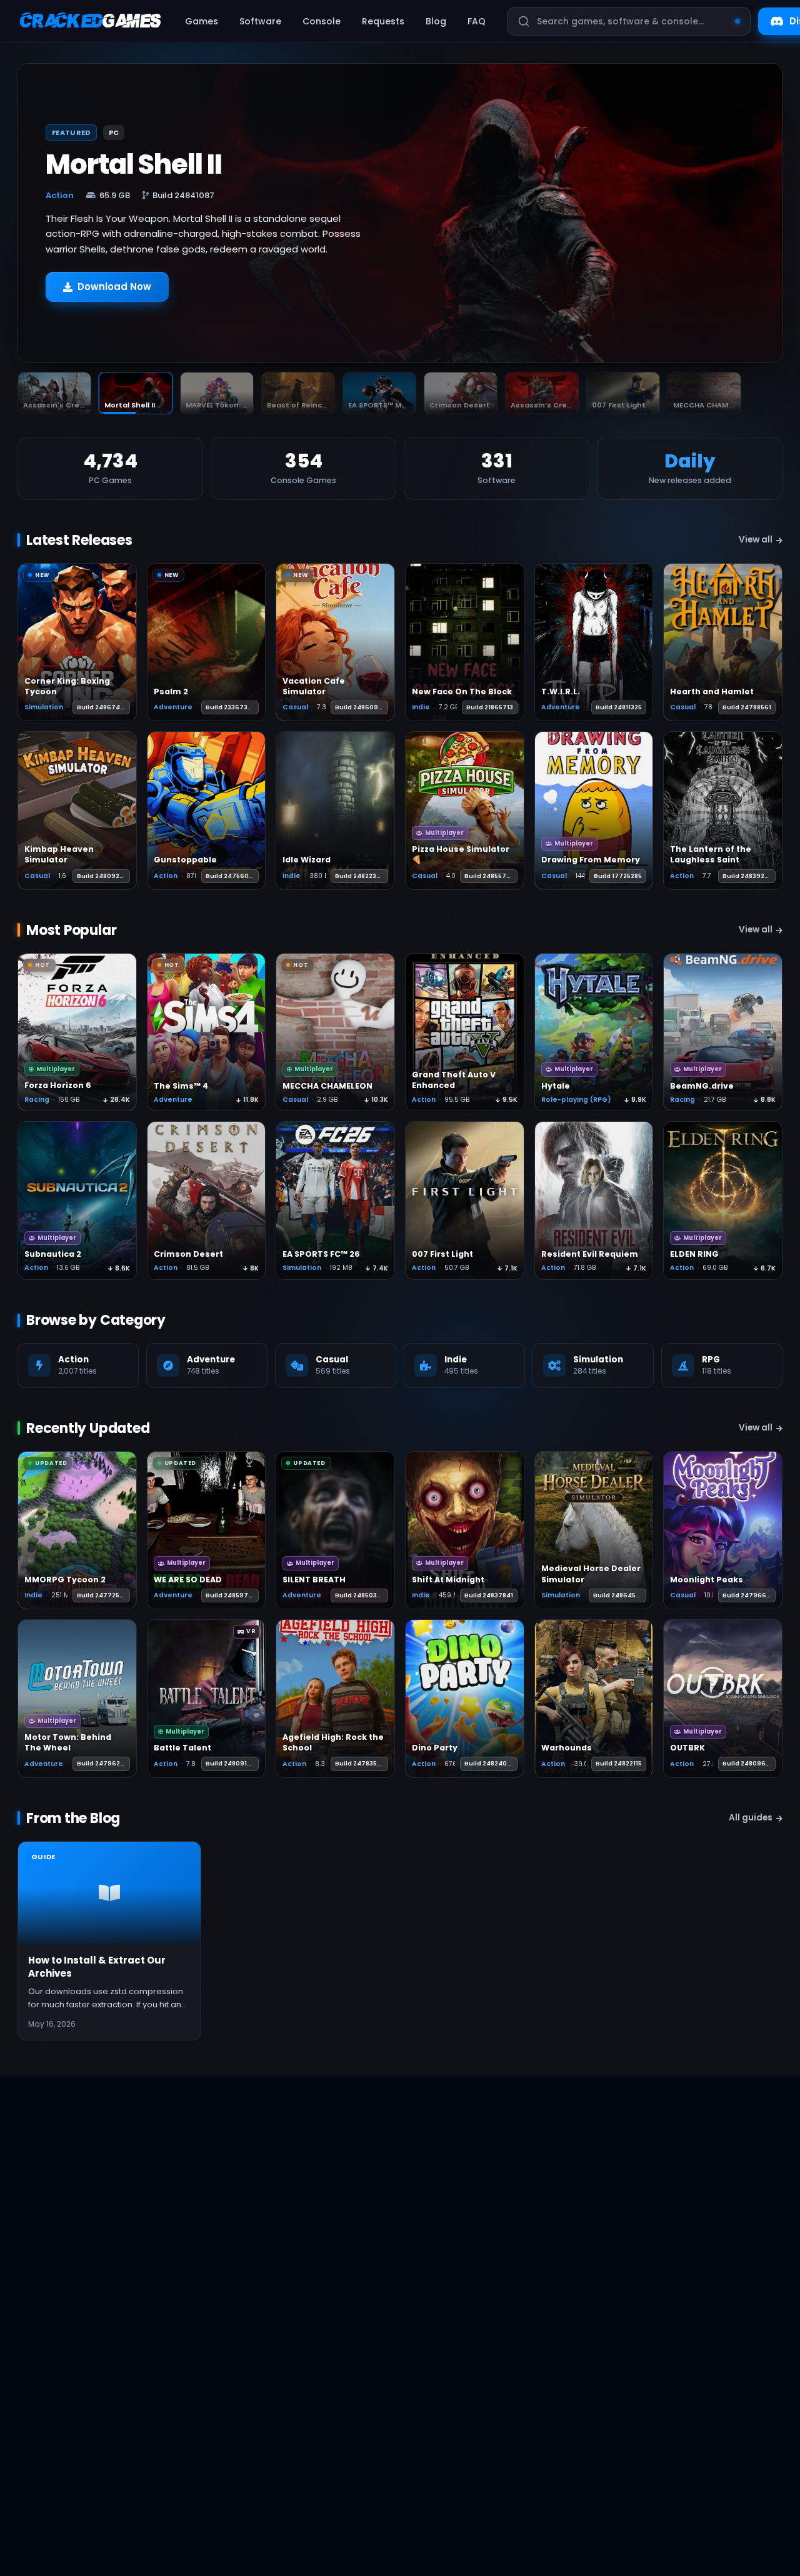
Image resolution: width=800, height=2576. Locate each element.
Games (202, 21)
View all (756, 540)
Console (322, 21)
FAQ (477, 21)
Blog (436, 21)
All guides (751, 1818)
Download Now (114, 293)
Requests (383, 21)
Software (260, 21)
